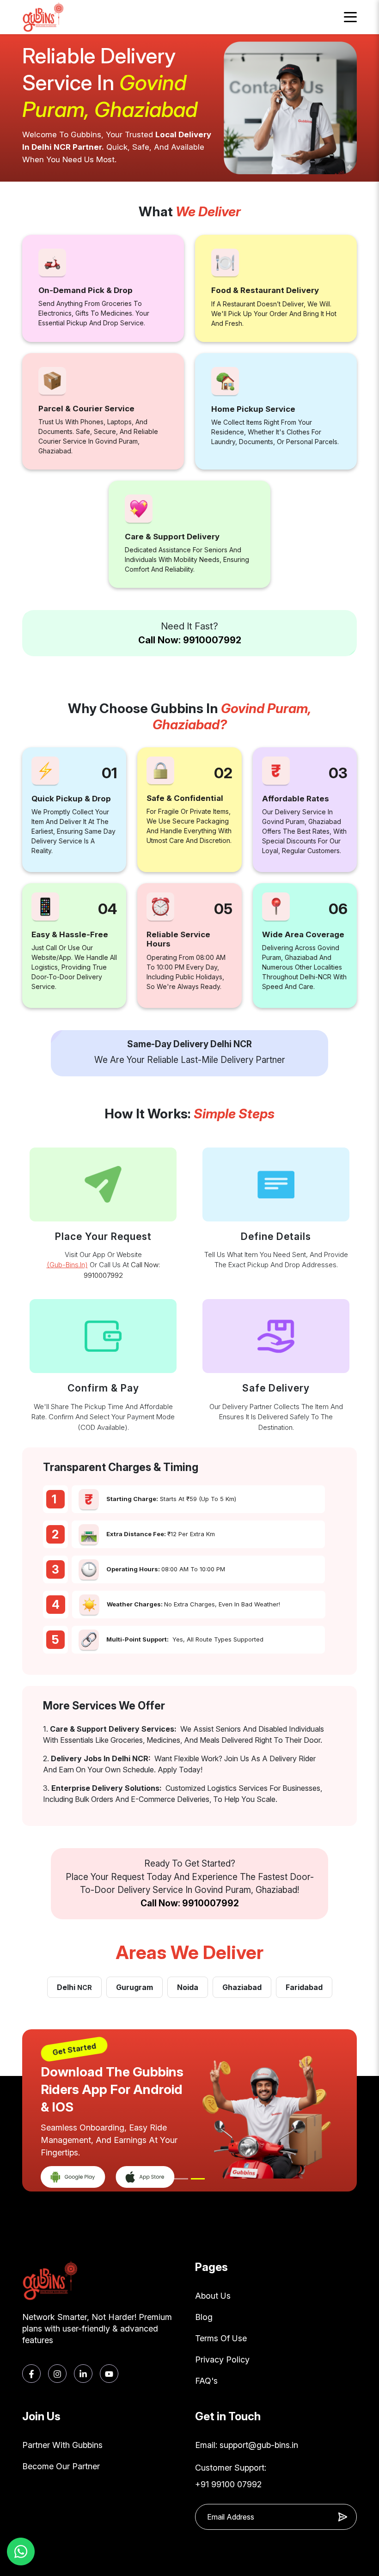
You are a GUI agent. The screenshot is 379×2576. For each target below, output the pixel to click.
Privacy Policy (222, 2359)
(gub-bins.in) (67, 1265)
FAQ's (206, 2381)
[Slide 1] (181, 2179)
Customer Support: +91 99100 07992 (231, 2476)
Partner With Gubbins (62, 2445)
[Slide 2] (198, 2179)
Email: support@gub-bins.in (247, 2445)
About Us (213, 2296)
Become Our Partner (61, 2466)
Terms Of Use (221, 2338)
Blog (204, 2317)
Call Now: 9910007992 (190, 640)
